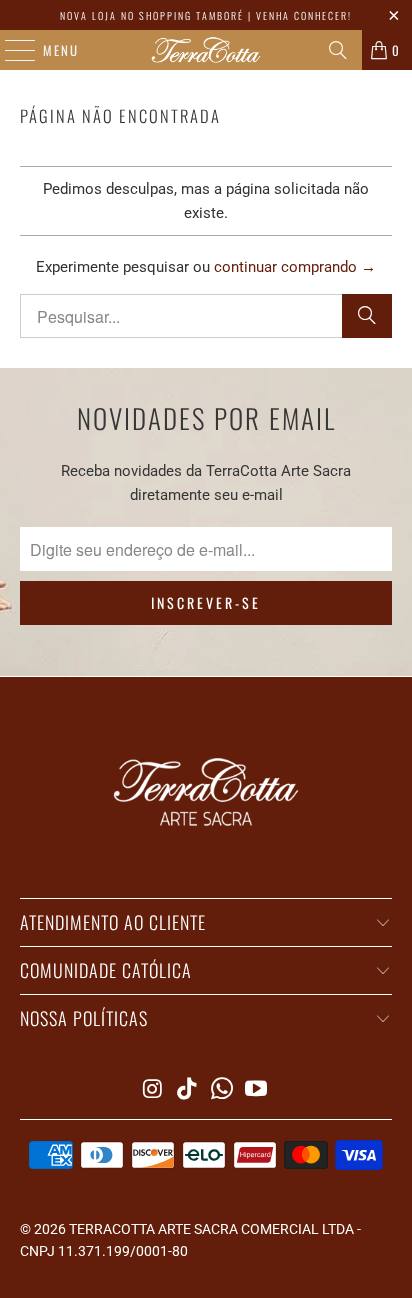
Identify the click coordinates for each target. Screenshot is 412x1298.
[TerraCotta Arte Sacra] (206, 50)
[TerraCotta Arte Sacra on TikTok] (188, 1090)
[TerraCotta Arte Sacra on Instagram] (153, 1090)
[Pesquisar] (338, 50)
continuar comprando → (295, 267)
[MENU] (10, 50)
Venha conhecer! (304, 15)
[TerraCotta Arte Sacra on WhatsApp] (222, 1090)
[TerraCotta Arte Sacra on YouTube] (257, 1090)
